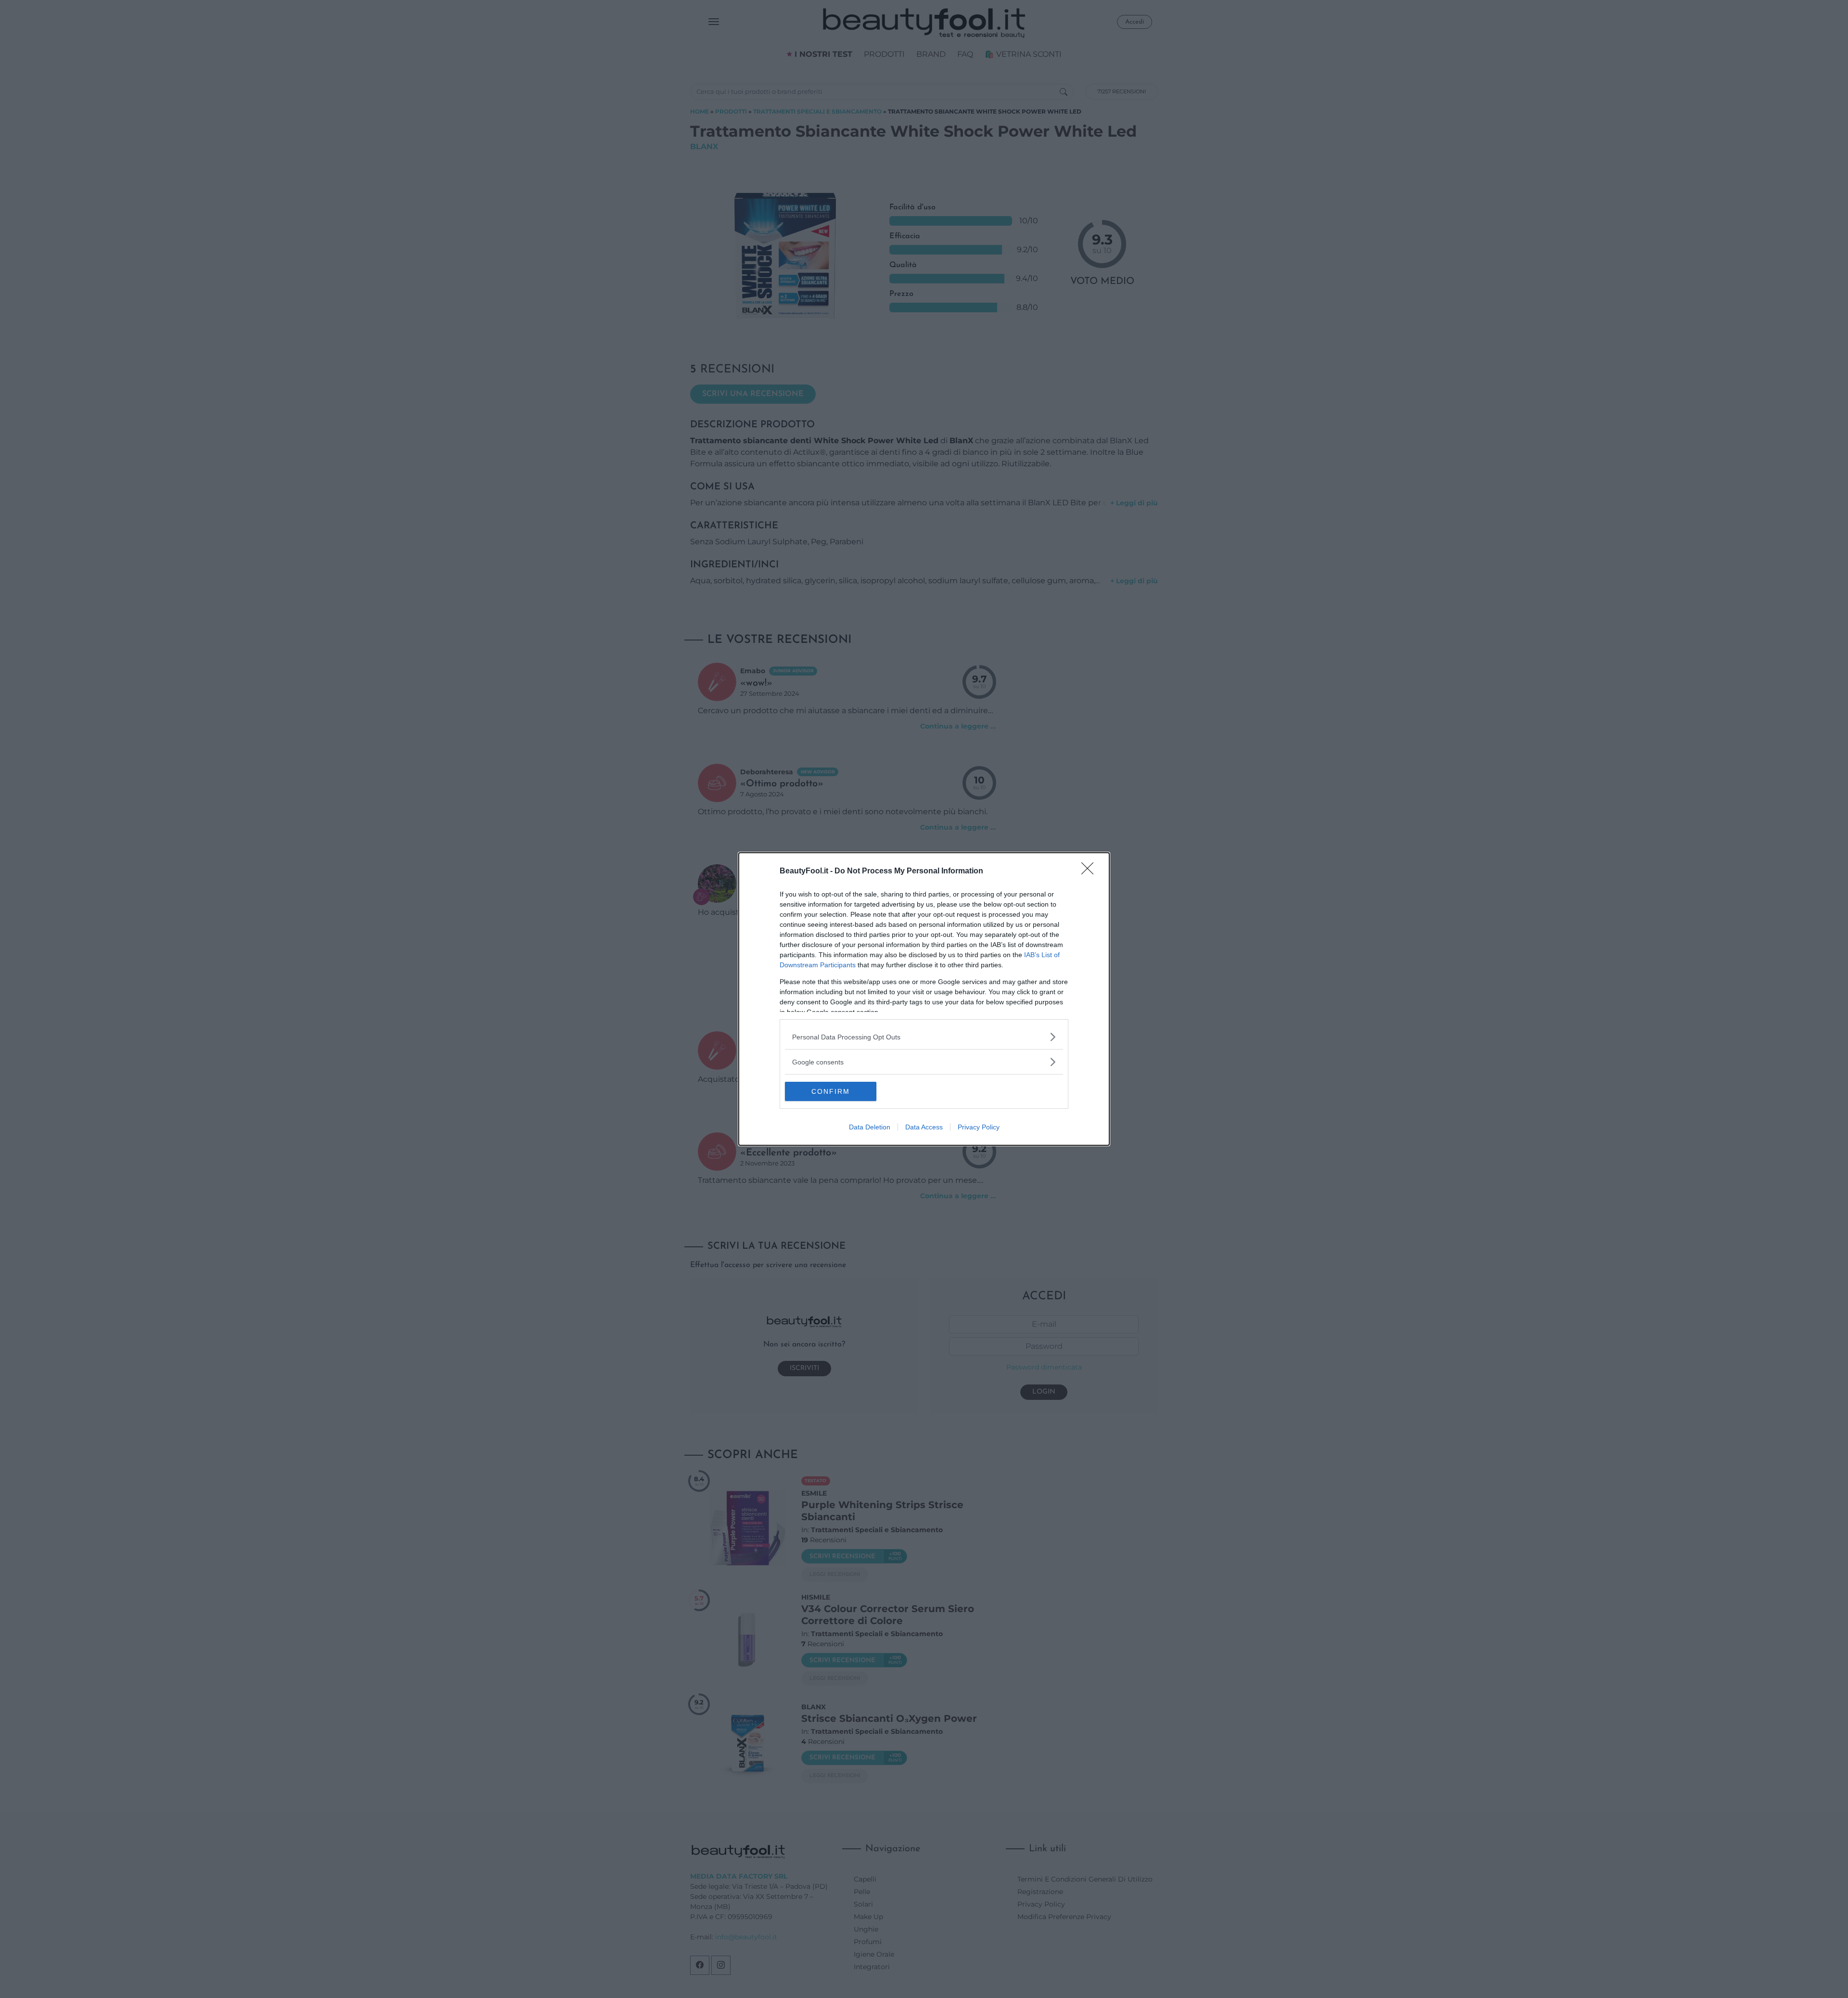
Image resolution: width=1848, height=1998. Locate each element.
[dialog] (924, 999)
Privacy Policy (979, 1127)
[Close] (1091, 871)
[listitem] (924, 1037)
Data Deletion (870, 1127)
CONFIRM (831, 1091)
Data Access (924, 1127)
